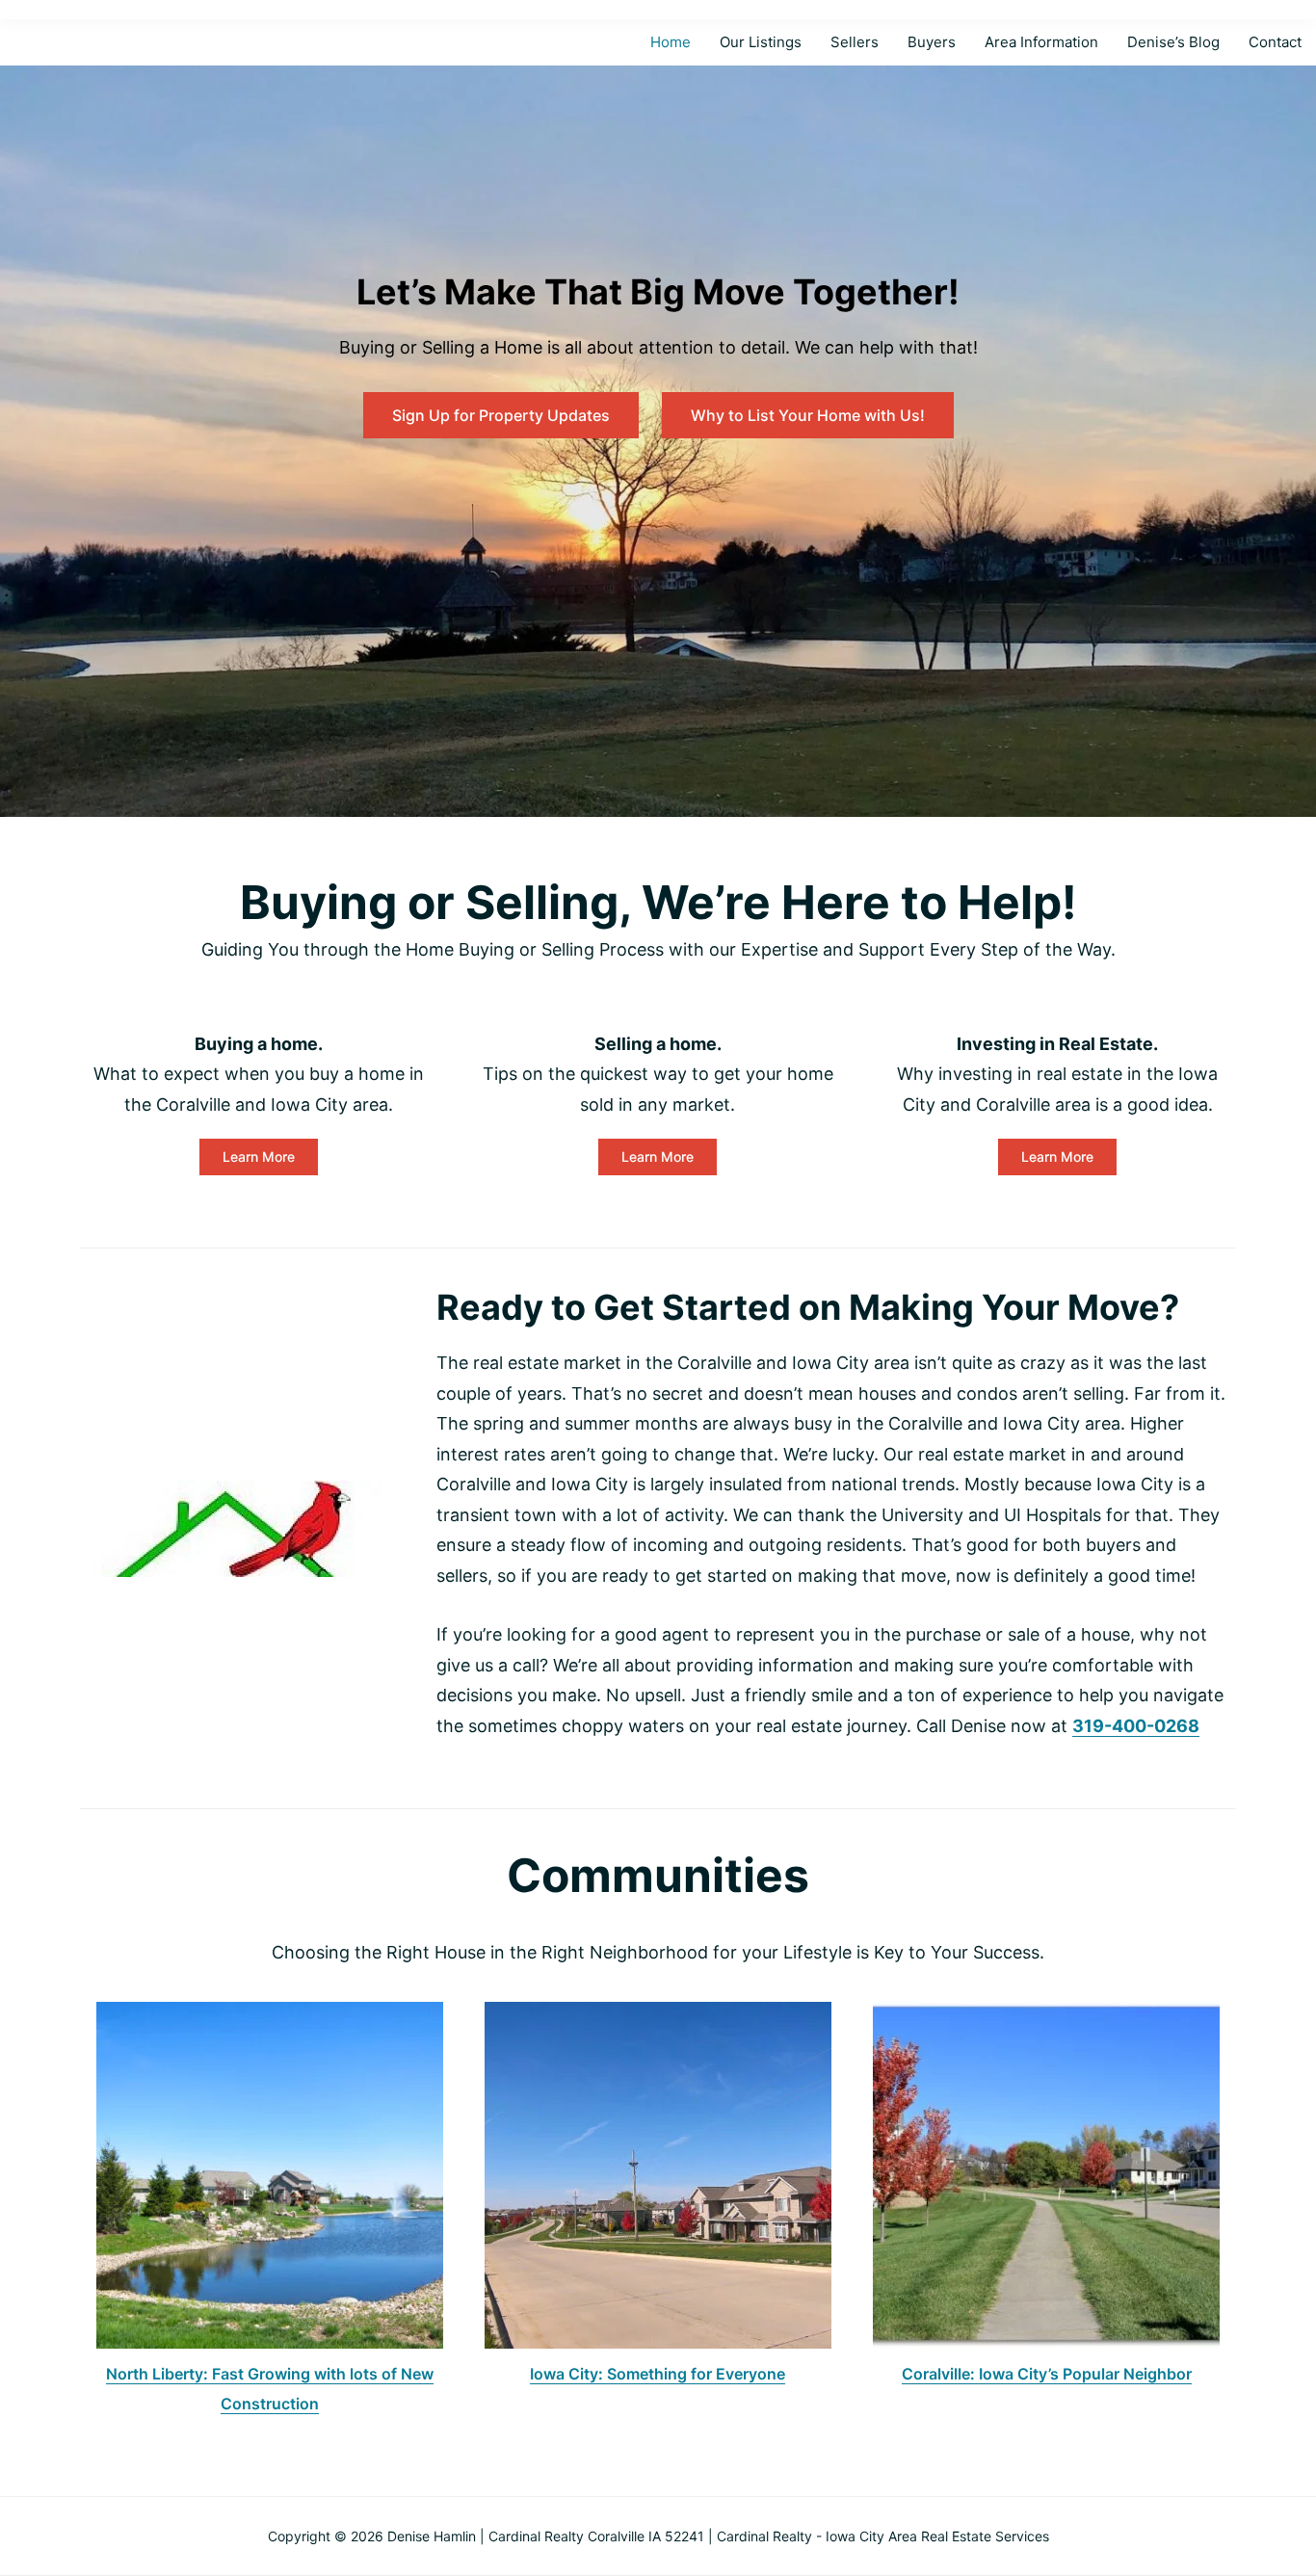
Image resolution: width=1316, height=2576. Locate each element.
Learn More (259, 1157)
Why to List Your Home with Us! (808, 415)
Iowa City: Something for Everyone (658, 2374)
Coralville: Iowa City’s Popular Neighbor (1047, 2374)
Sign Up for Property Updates (501, 415)
